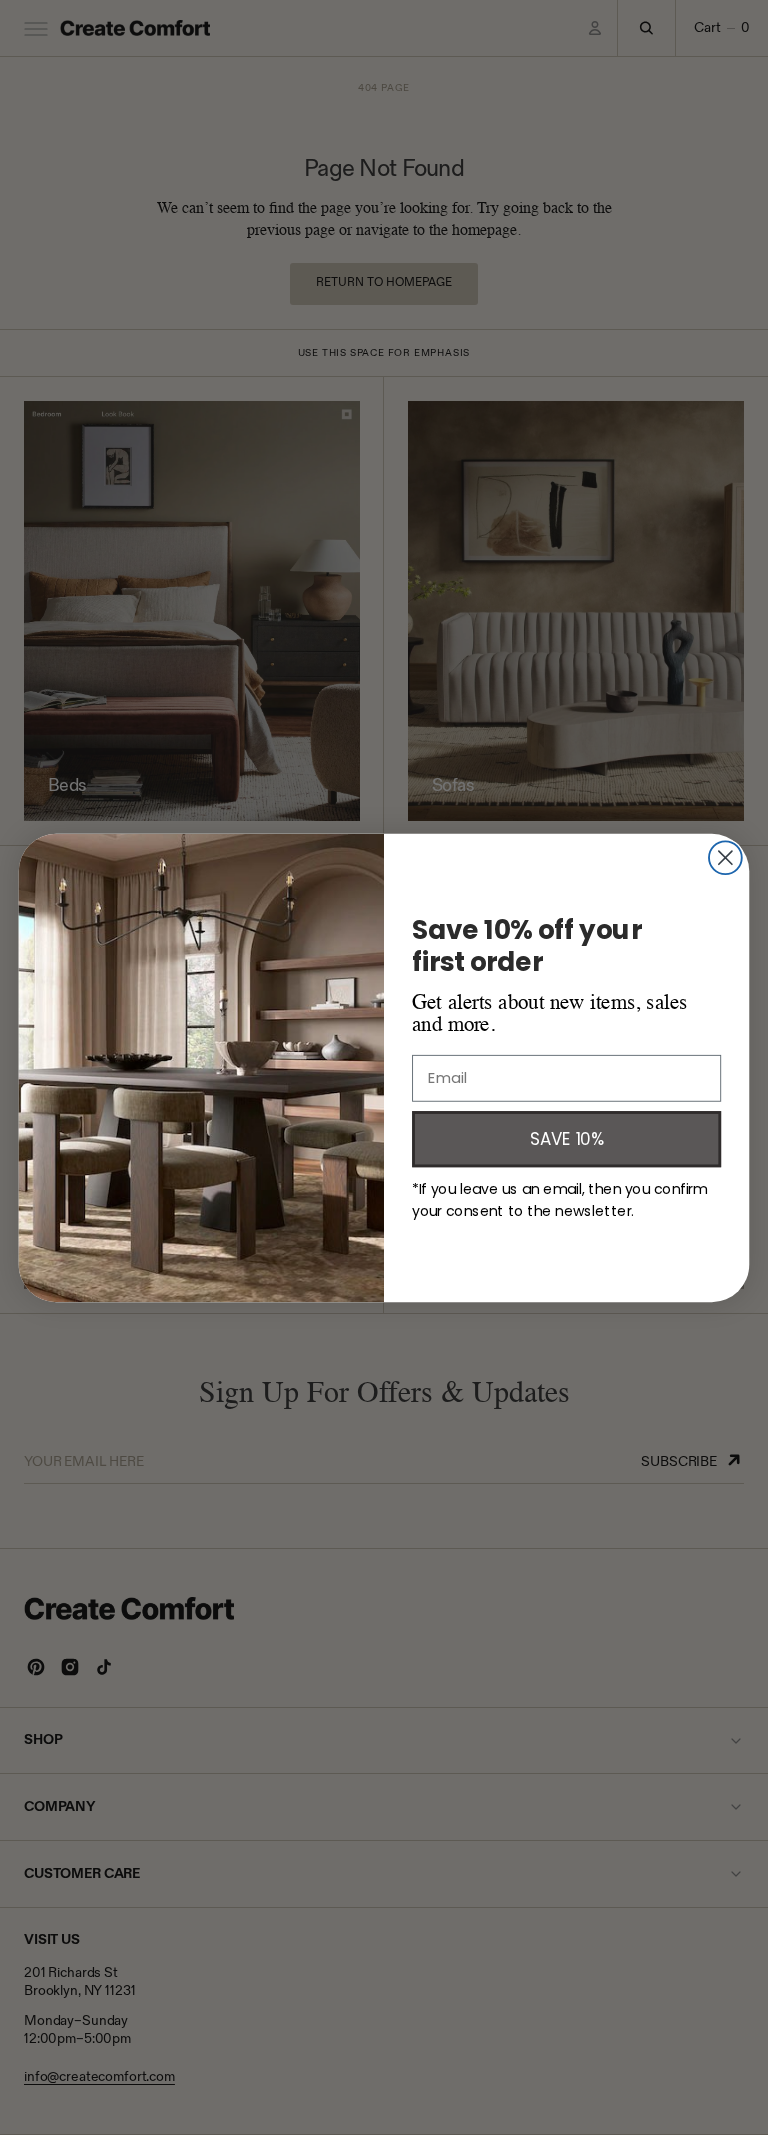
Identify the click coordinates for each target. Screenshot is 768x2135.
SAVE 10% (567, 1137)
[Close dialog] (725, 857)
